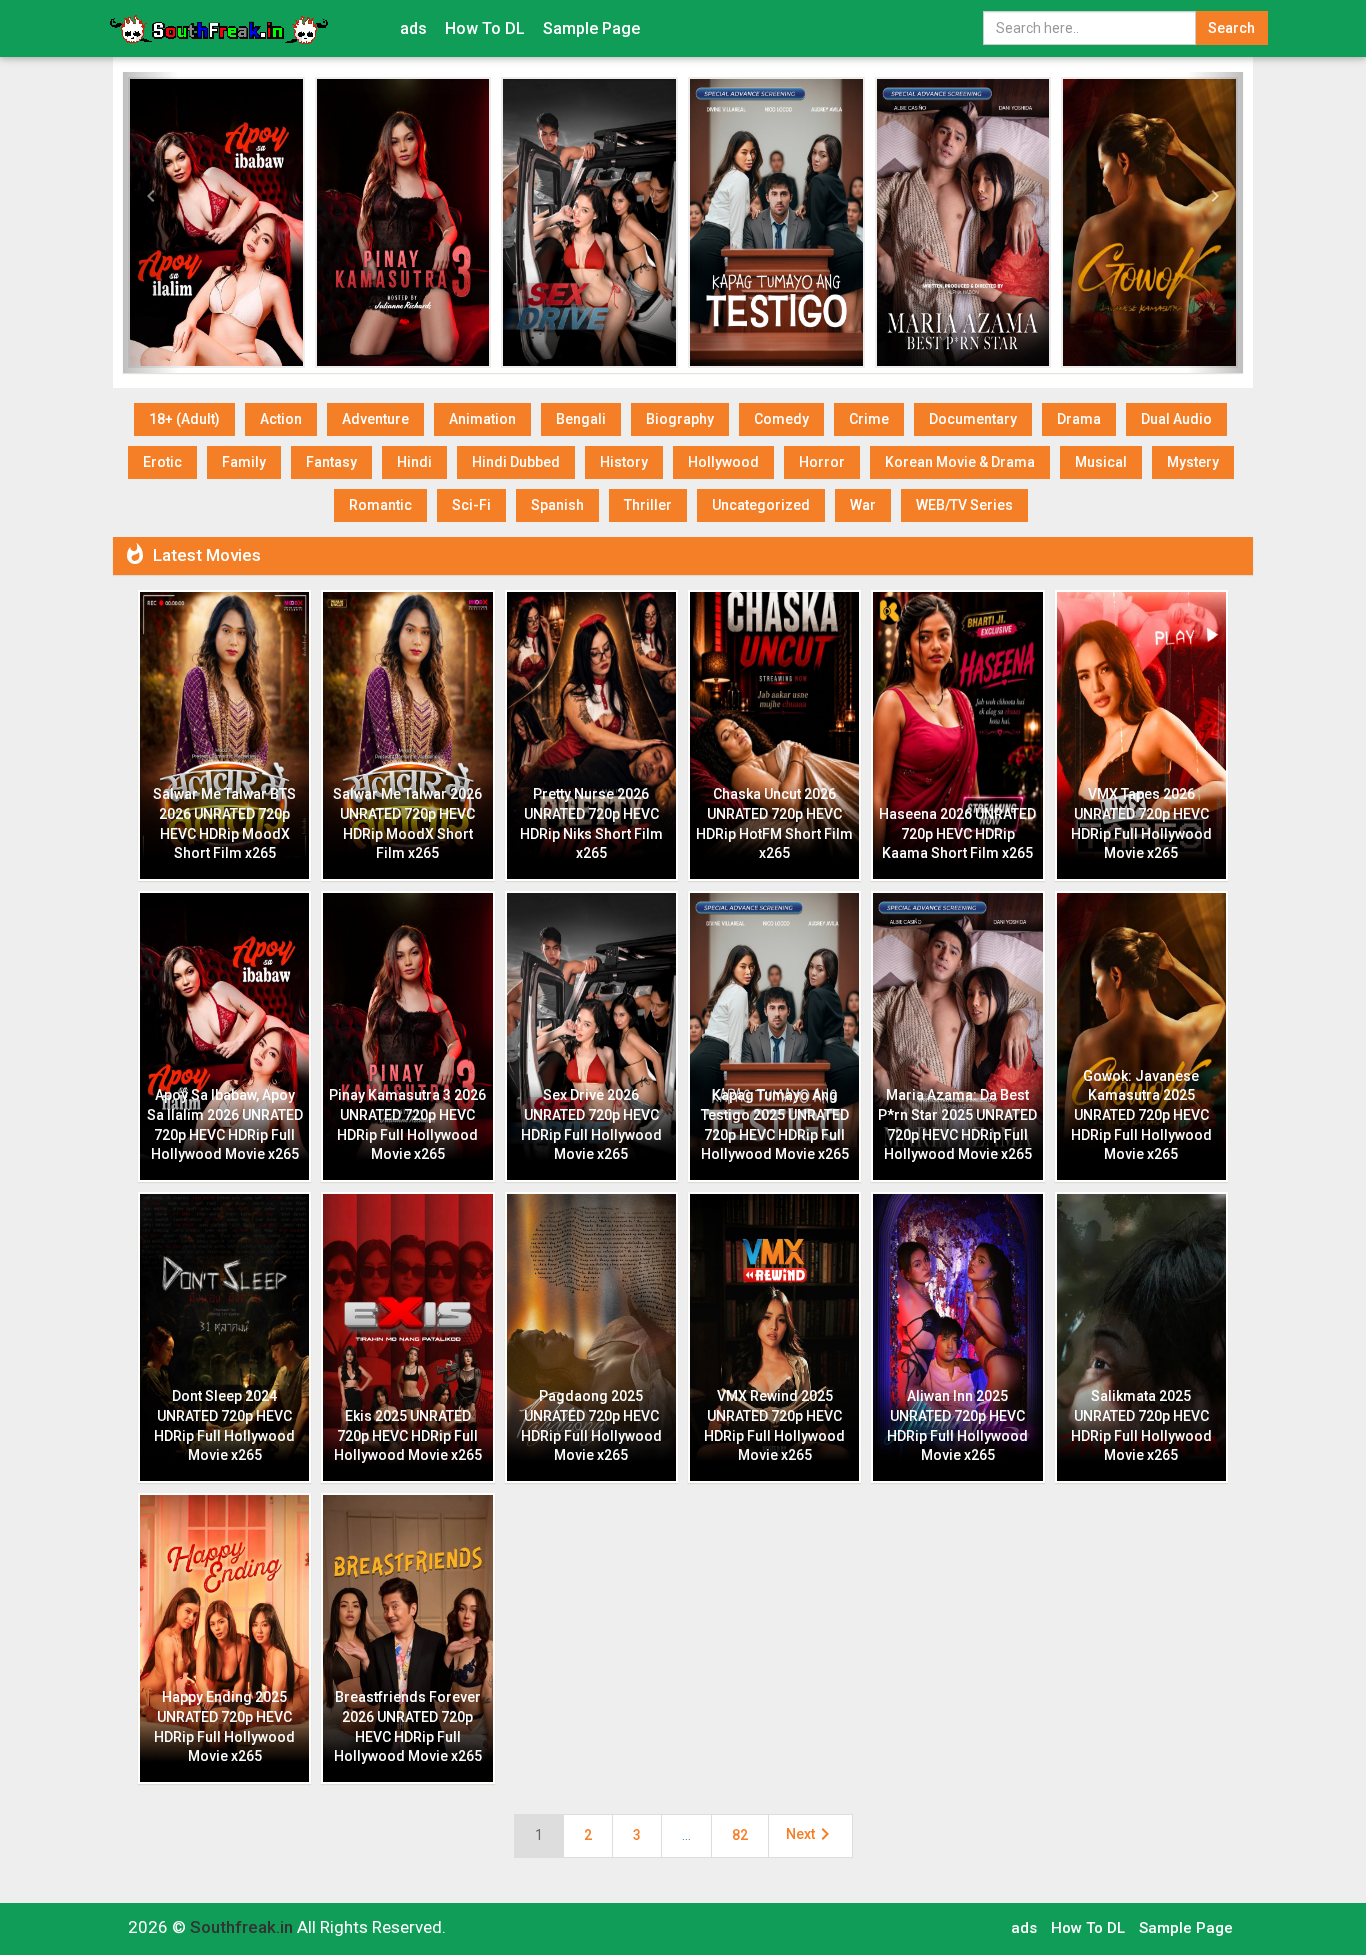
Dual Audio (1176, 419)
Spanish (557, 505)
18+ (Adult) (184, 419)
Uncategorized (761, 505)
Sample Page (591, 28)
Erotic (162, 462)
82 (740, 1835)
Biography (680, 419)
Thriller (648, 505)
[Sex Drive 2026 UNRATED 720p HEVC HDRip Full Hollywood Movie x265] (589, 222)
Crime (869, 419)
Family (244, 462)
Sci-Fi (471, 505)
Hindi (414, 462)
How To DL (485, 28)
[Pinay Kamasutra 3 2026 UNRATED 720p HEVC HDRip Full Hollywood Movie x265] (403, 222)
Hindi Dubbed (516, 462)
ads (413, 28)
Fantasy (331, 462)
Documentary (973, 419)
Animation (482, 419)
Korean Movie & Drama (960, 462)
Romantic (380, 505)
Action (281, 419)
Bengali (581, 419)
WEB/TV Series (964, 505)
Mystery (1193, 462)
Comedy (781, 419)
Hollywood (723, 462)
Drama (1079, 419)
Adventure (375, 419)
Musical (1101, 462)
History (624, 462)
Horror (822, 462)
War (863, 505)
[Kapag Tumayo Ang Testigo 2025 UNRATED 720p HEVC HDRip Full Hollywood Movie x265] (776, 222)
